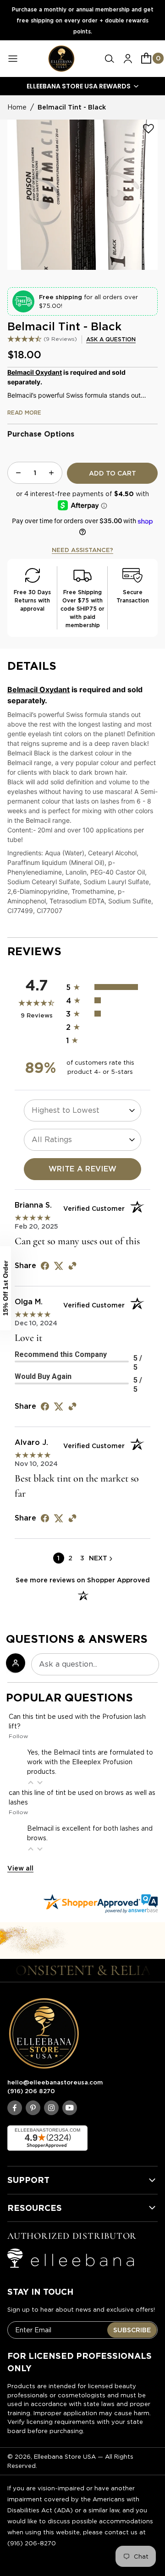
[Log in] (128, 59)
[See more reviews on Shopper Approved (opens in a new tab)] (72, 1266)
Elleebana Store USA (65, 2457)
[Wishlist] (148, 129)
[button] (110, 59)
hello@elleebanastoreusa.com (55, 2082)
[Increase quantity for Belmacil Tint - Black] (51, 473)
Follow (18, 1736)
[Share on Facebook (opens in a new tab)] (45, 1266)
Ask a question (111, 339)
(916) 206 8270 (31, 2091)
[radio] (108, 987)
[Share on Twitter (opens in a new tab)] (59, 1266)
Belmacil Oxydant (35, 372)
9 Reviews (60, 339)
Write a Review (83, 1169)
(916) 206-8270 (32, 2543)
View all (20, 1868)
